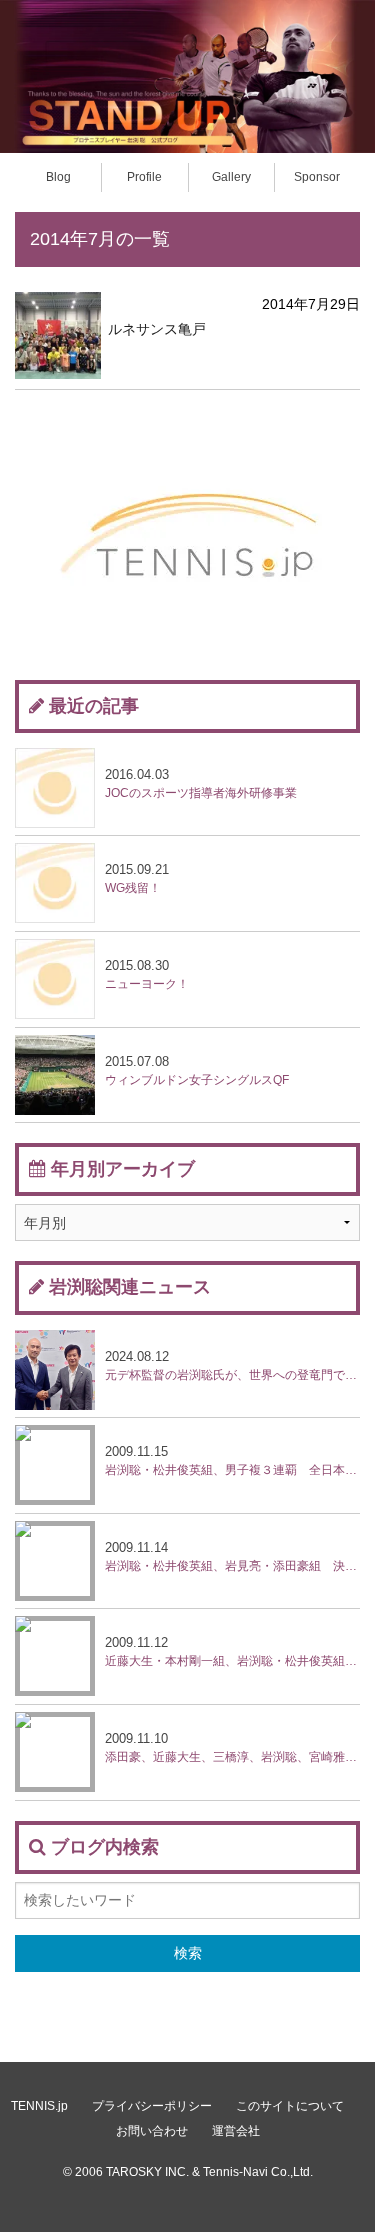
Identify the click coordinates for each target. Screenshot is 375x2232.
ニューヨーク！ (147, 974)
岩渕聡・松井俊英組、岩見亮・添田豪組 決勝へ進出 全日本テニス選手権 (232, 1556)
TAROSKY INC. (147, 2172)
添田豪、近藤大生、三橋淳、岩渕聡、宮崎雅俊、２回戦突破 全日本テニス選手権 (232, 1747)
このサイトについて (290, 2106)
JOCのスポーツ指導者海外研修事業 (201, 783)
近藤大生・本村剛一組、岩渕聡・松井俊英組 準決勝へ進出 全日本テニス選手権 (232, 1651)
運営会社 (236, 2131)
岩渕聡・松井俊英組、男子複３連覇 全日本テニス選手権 (232, 1460)
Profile (144, 177)
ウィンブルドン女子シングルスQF (197, 1070)
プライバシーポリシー (152, 2106)
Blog (58, 177)
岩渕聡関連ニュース (130, 1287)
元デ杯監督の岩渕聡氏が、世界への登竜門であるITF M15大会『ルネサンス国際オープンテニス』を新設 (232, 1365)
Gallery (231, 177)
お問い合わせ (152, 2131)
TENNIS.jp (39, 2106)
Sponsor (317, 177)
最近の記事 (94, 706)
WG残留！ (137, 878)
